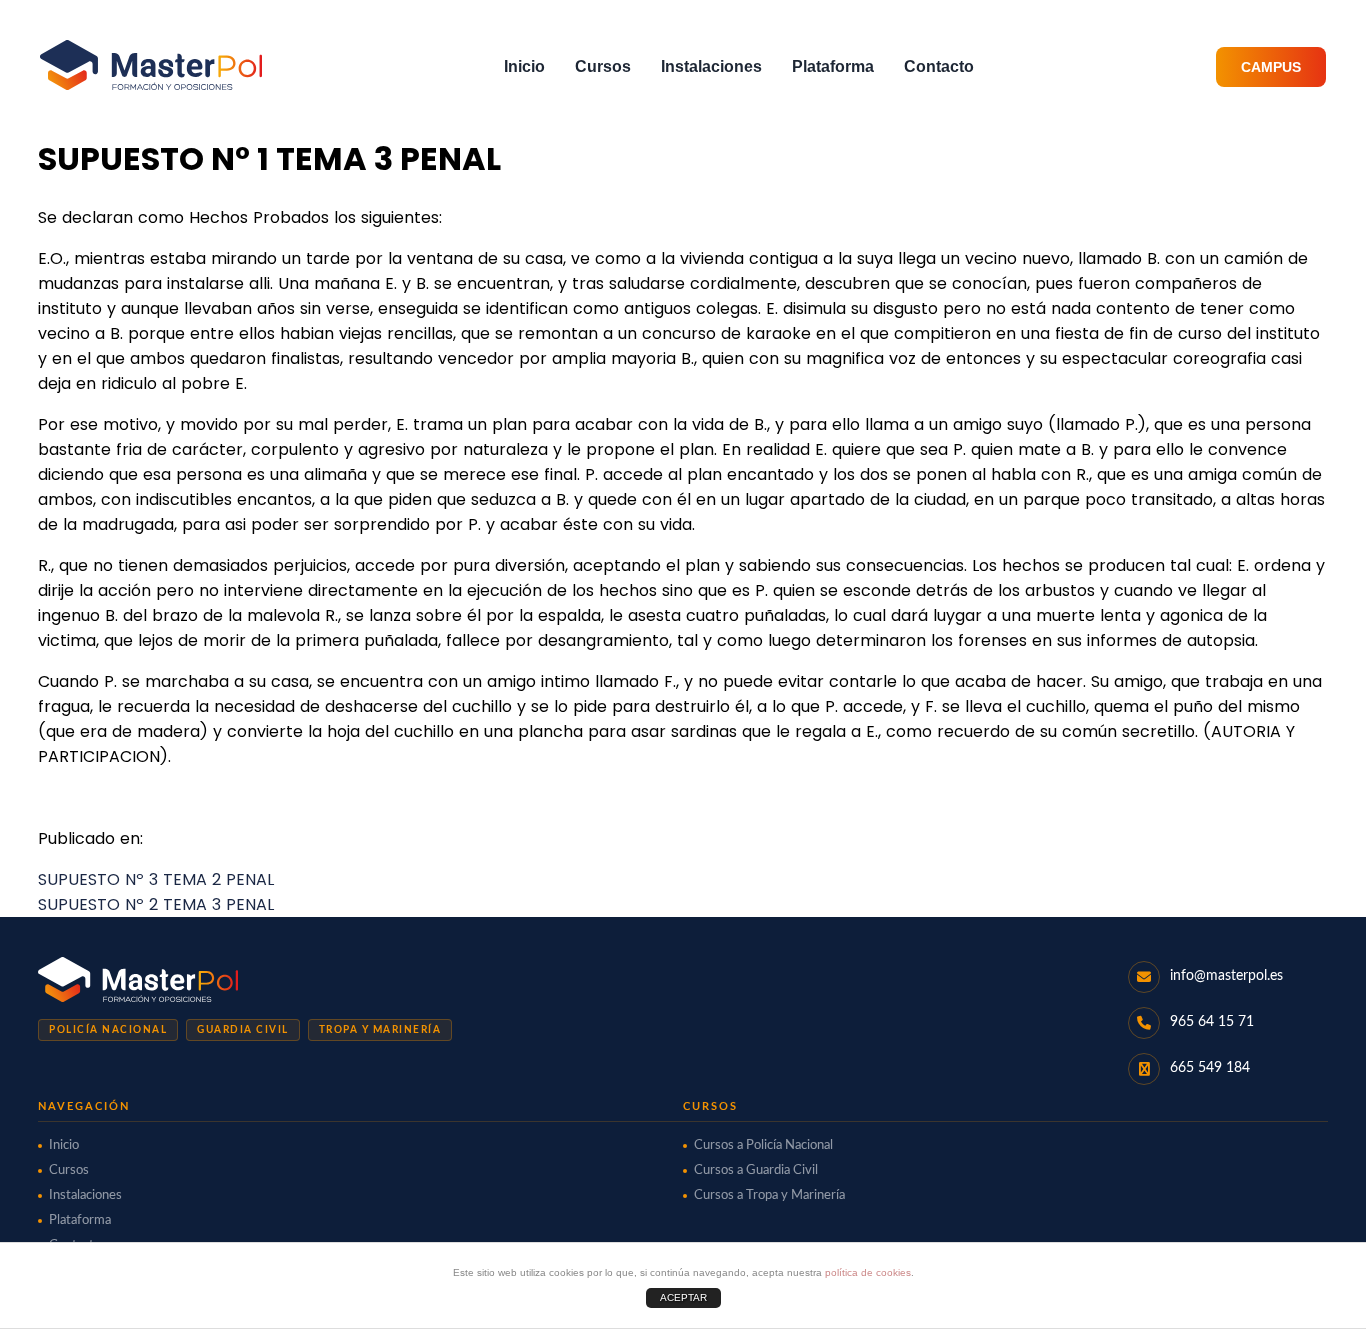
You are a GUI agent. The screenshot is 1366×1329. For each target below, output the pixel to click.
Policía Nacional (108, 1030)
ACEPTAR (683, 1297)
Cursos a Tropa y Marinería (769, 1195)
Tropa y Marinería (380, 1030)
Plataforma (833, 66)
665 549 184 (1210, 1068)
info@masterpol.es (1226, 976)
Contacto (939, 66)
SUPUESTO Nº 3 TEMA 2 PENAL (156, 879)
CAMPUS (1271, 67)
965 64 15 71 (1212, 1022)
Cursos (603, 66)
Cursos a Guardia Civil (756, 1170)
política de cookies (868, 1272)
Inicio (524, 66)
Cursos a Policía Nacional (763, 1145)
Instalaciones (711, 66)
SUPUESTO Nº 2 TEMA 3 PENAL (156, 904)
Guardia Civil (243, 1030)
